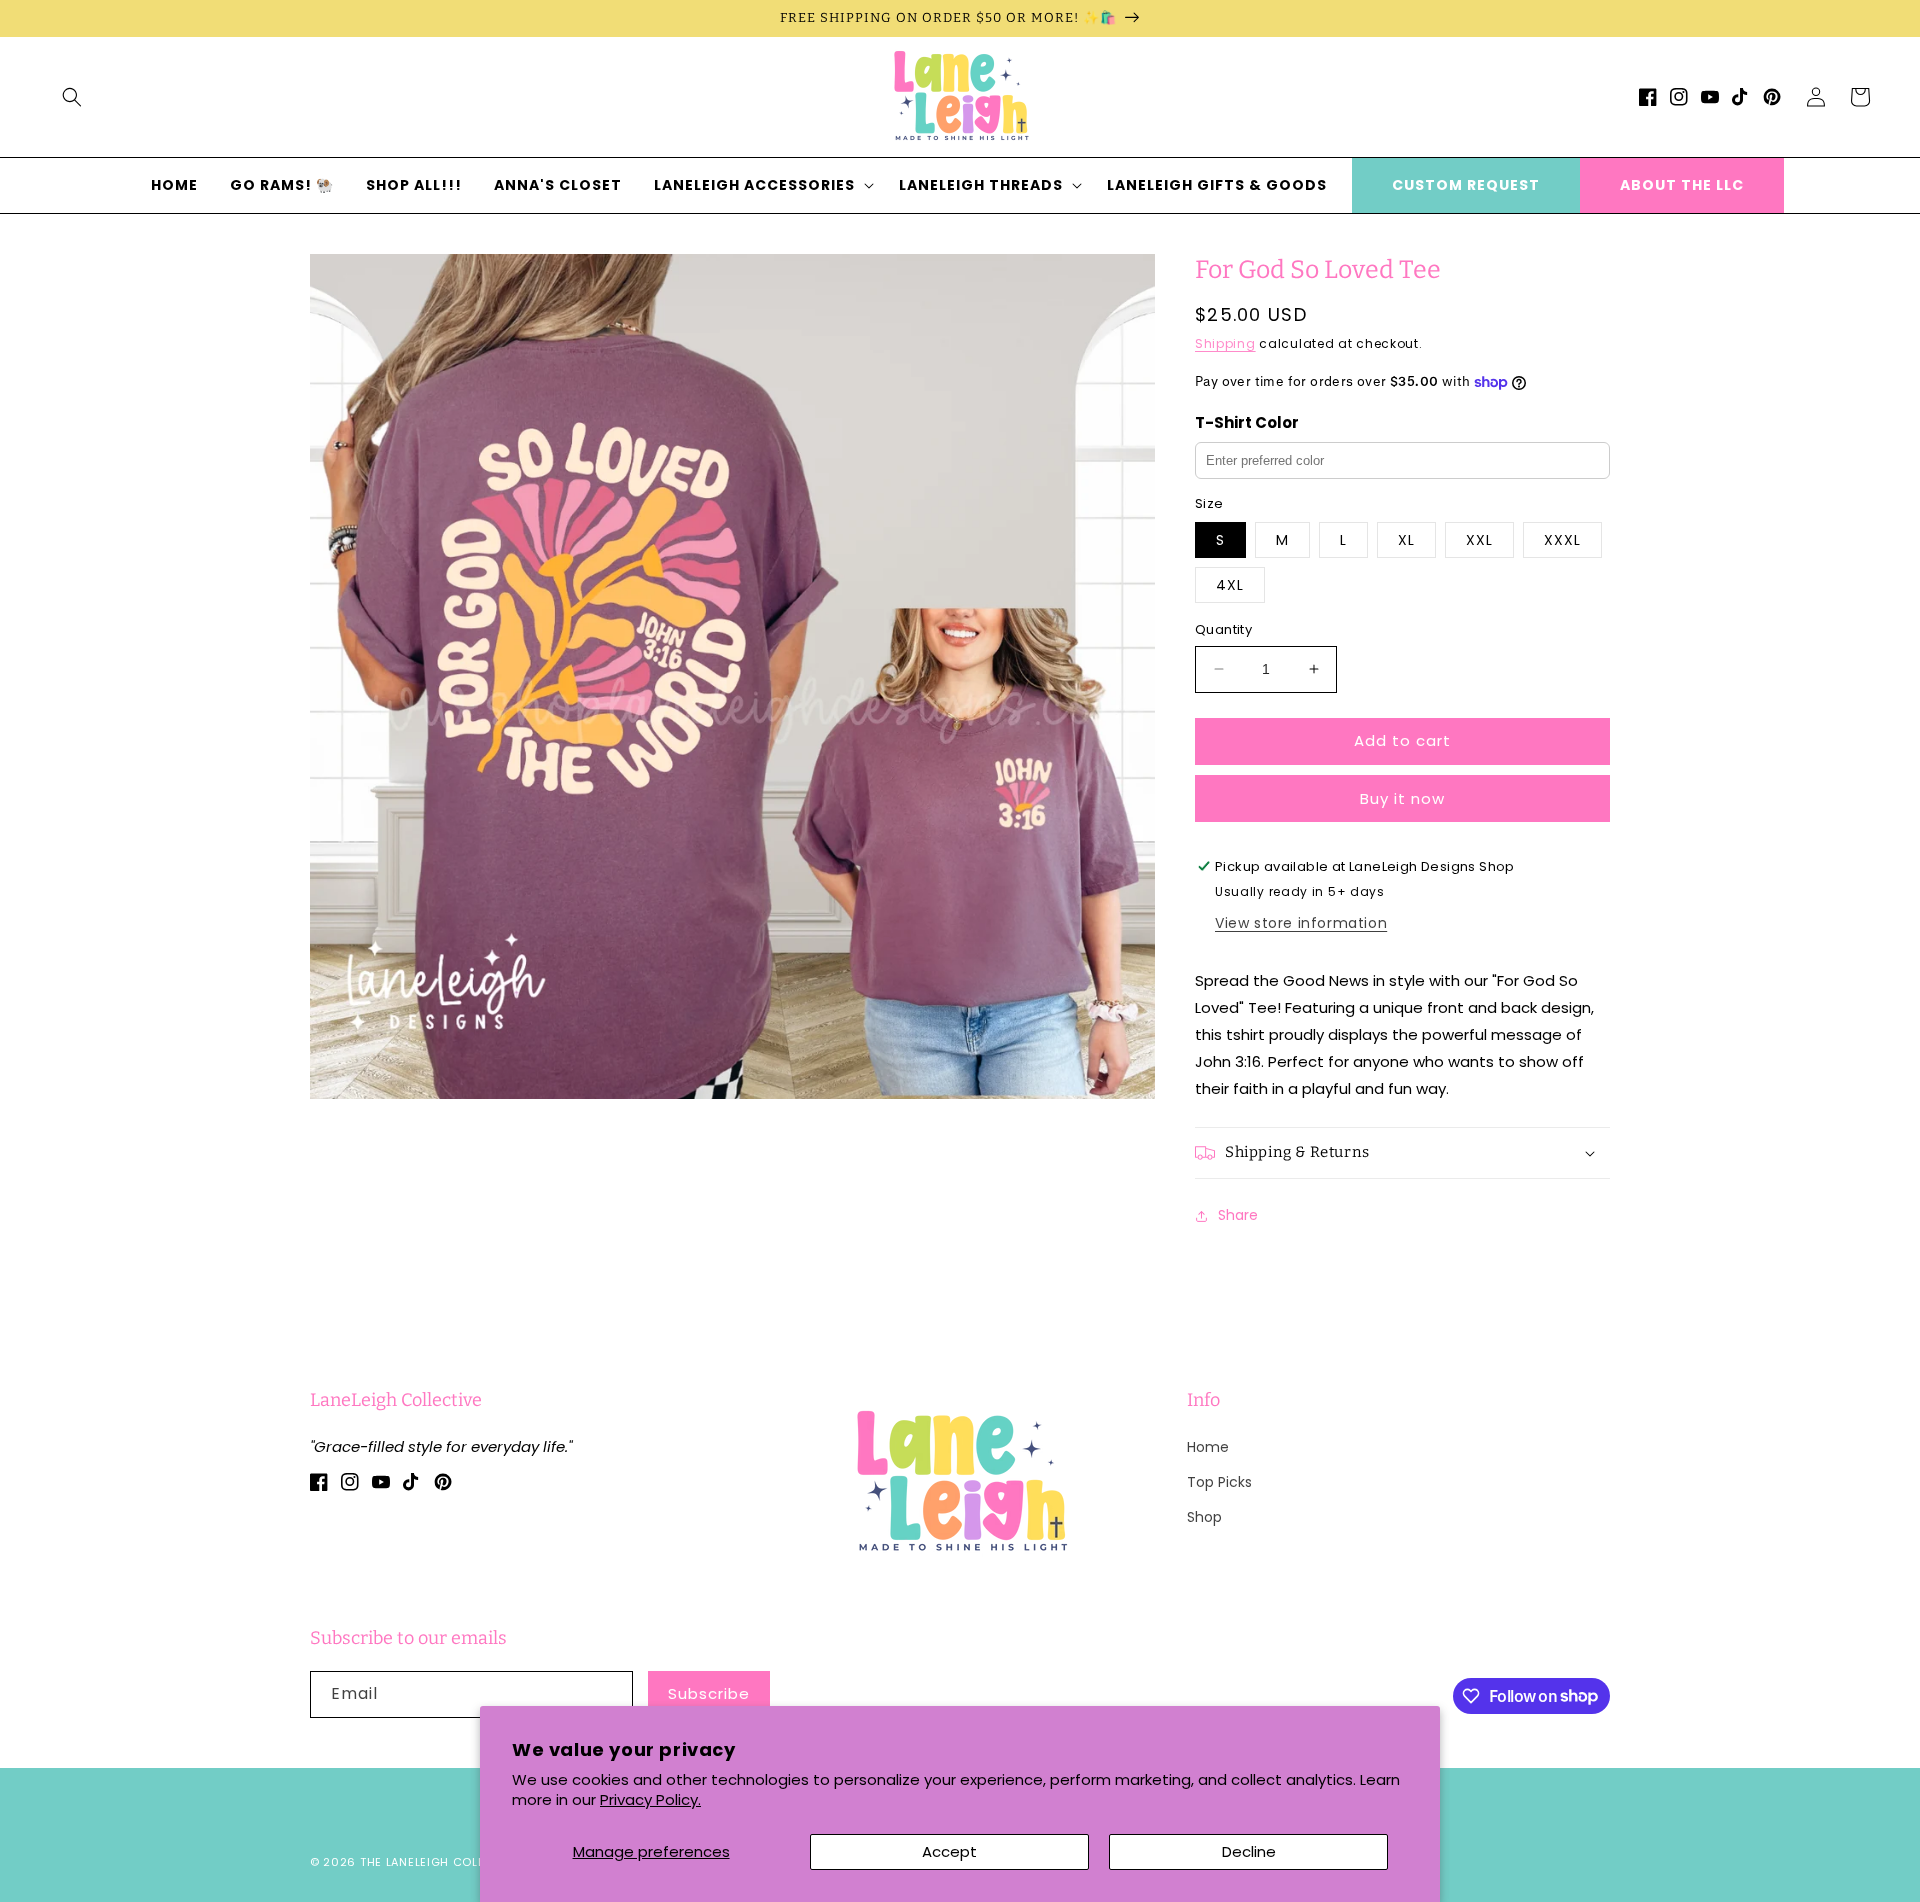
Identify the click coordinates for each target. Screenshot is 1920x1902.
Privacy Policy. (650, 1799)
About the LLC (1682, 185)
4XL (1230, 585)
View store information (1301, 923)
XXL (1479, 540)
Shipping (1225, 343)
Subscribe (709, 1693)
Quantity (1223, 629)
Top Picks (1219, 1482)
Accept (949, 1851)
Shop (1204, 1517)
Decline (1249, 1851)
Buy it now (1402, 798)
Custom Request (1466, 185)
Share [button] (1238, 1215)
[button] (72, 97)
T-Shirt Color (1247, 422)
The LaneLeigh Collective (442, 1862)
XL (1406, 540)
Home (1208, 1447)
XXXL (1562, 540)
